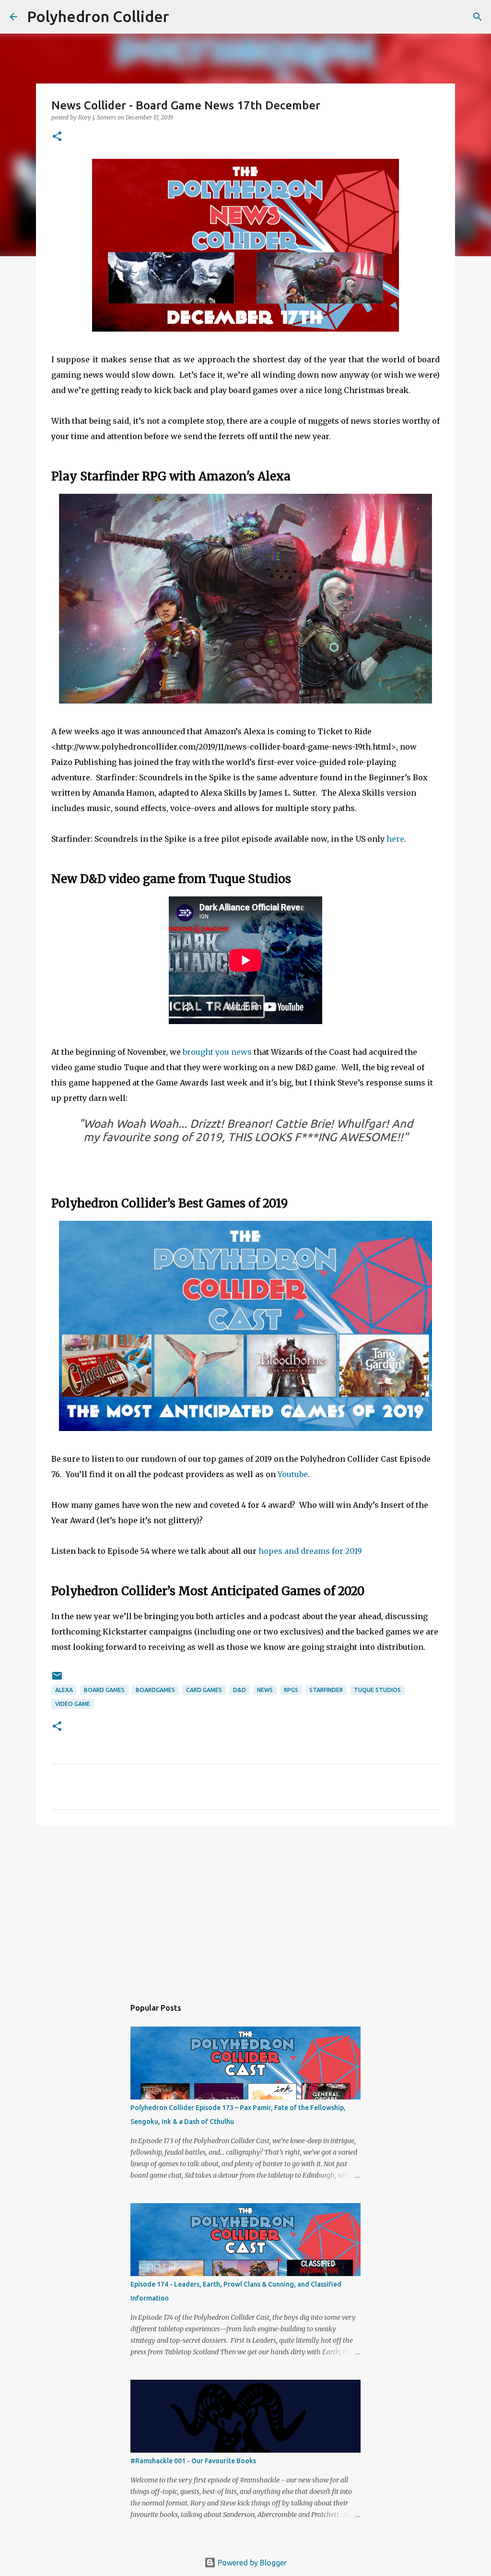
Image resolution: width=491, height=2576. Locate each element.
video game (73, 1704)
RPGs (291, 1690)
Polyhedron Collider (98, 16)
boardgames (155, 1690)
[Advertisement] (245, 1907)
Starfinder (326, 1690)
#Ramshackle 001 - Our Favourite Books (193, 2461)
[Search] (183, 17)
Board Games (104, 1690)
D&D (240, 1690)
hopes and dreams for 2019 (310, 1551)
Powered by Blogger (251, 2563)
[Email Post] (57, 1679)
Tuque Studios (377, 1690)
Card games (204, 1690)
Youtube (293, 1474)
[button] (57, 137)
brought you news (217, 1052)
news (265, 1690)
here (395, 839)
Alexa (64, 1690)
